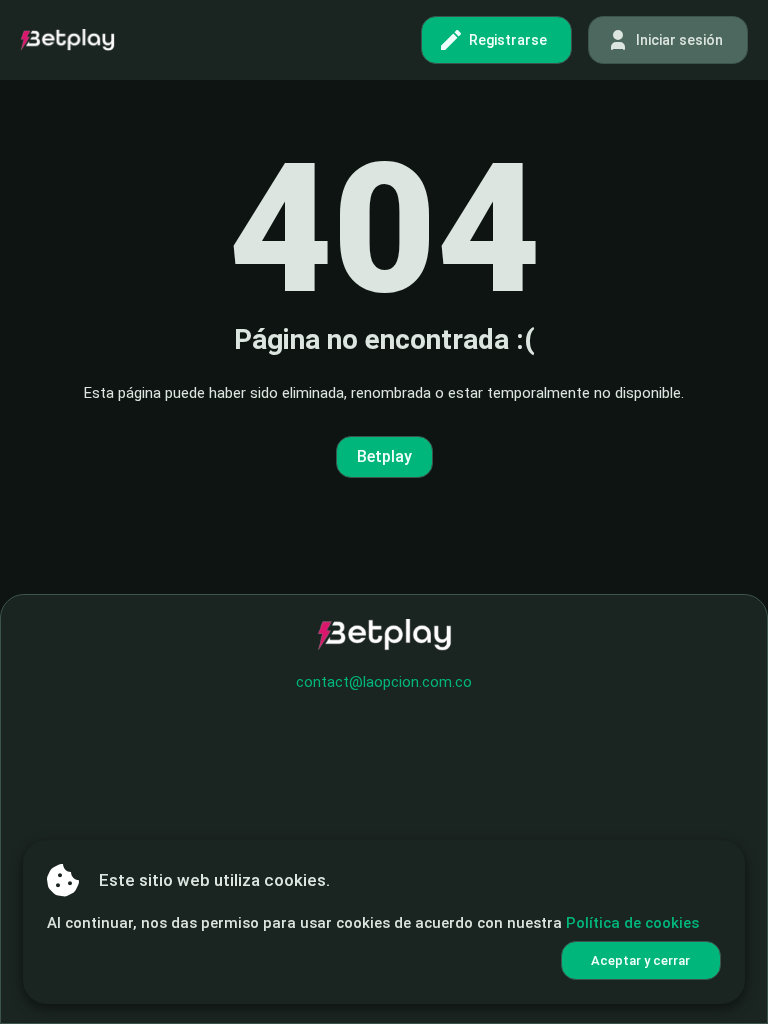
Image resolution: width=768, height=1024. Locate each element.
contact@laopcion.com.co (384, 682)
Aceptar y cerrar (640, 960)
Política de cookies (632, 923)
